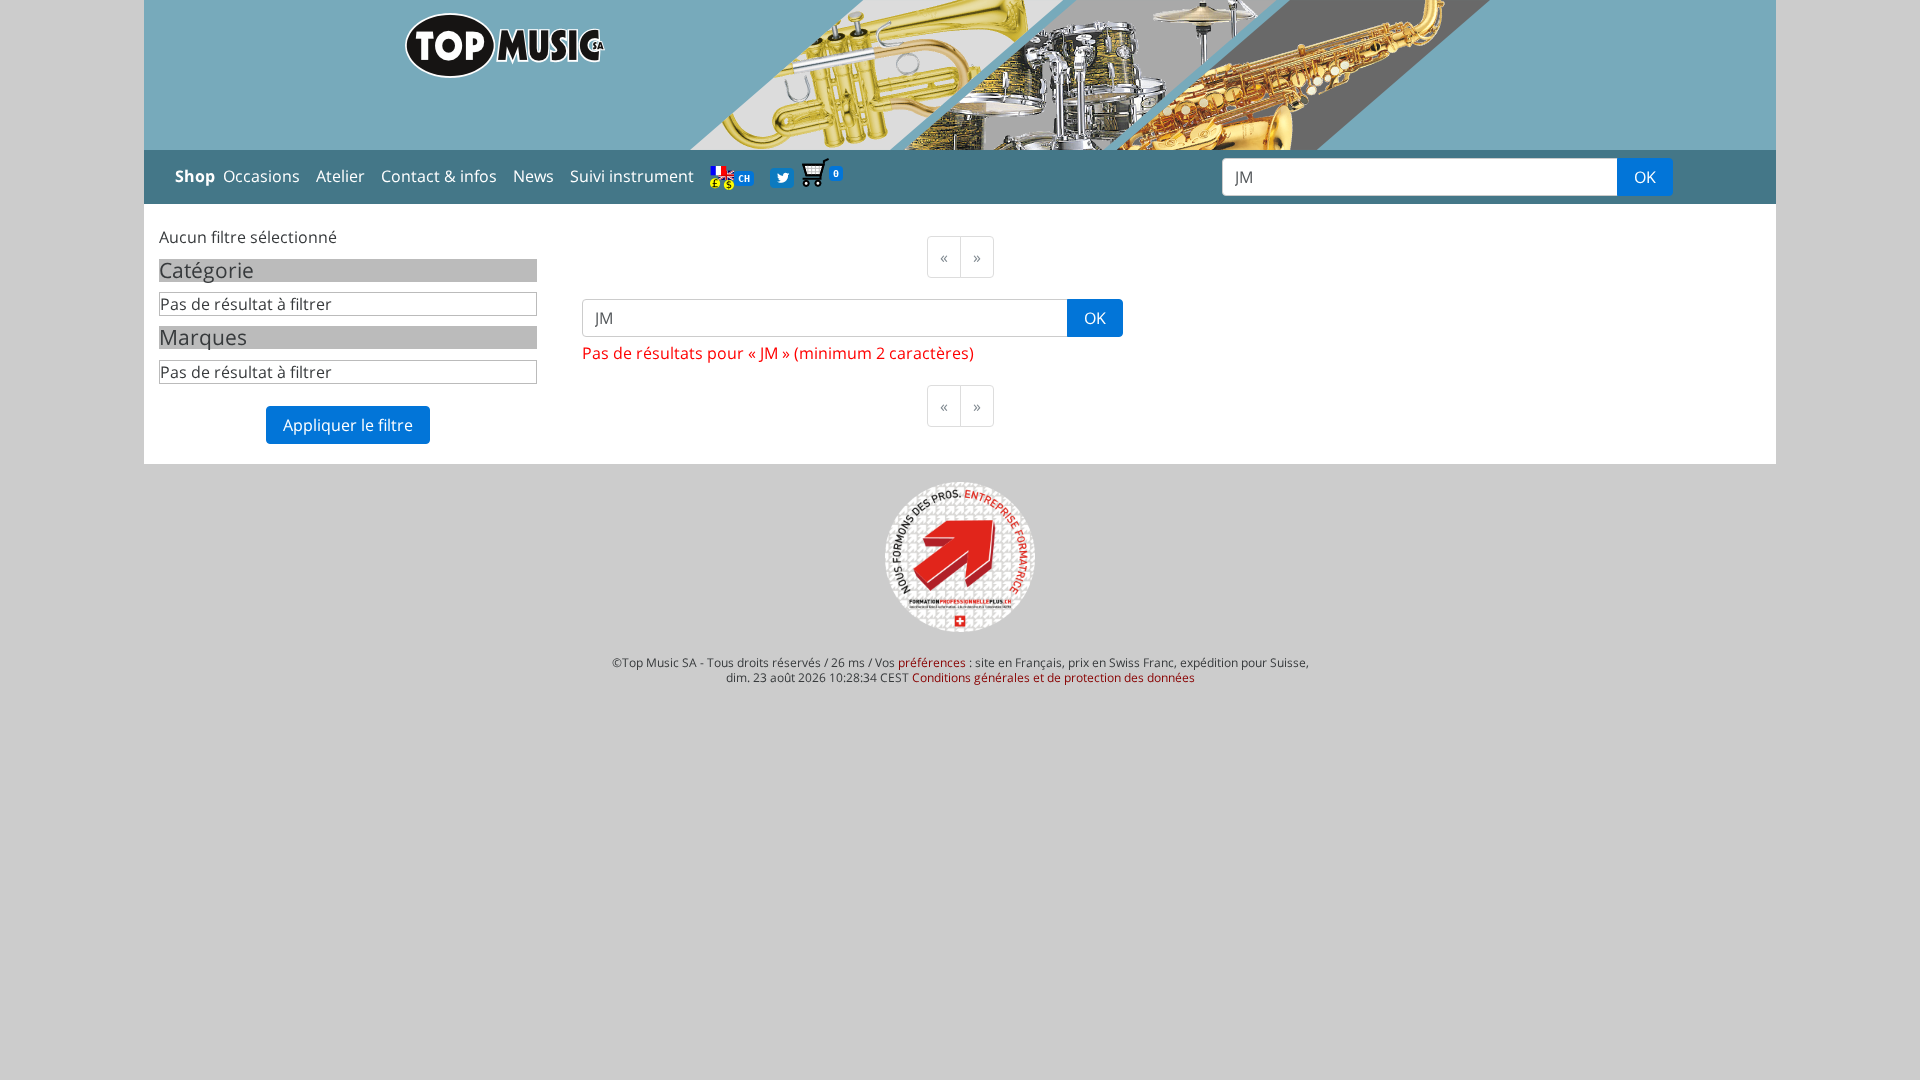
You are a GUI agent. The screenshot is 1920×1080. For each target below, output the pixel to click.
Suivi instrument (632, 176)
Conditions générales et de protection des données (1053, 677)
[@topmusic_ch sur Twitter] (782, 176)
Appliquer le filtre (348, 425)
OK (1645, 177)
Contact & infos (439, 176)
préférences (932, 662)
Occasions (261, 176)
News (533, 176)
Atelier (340, 176)
